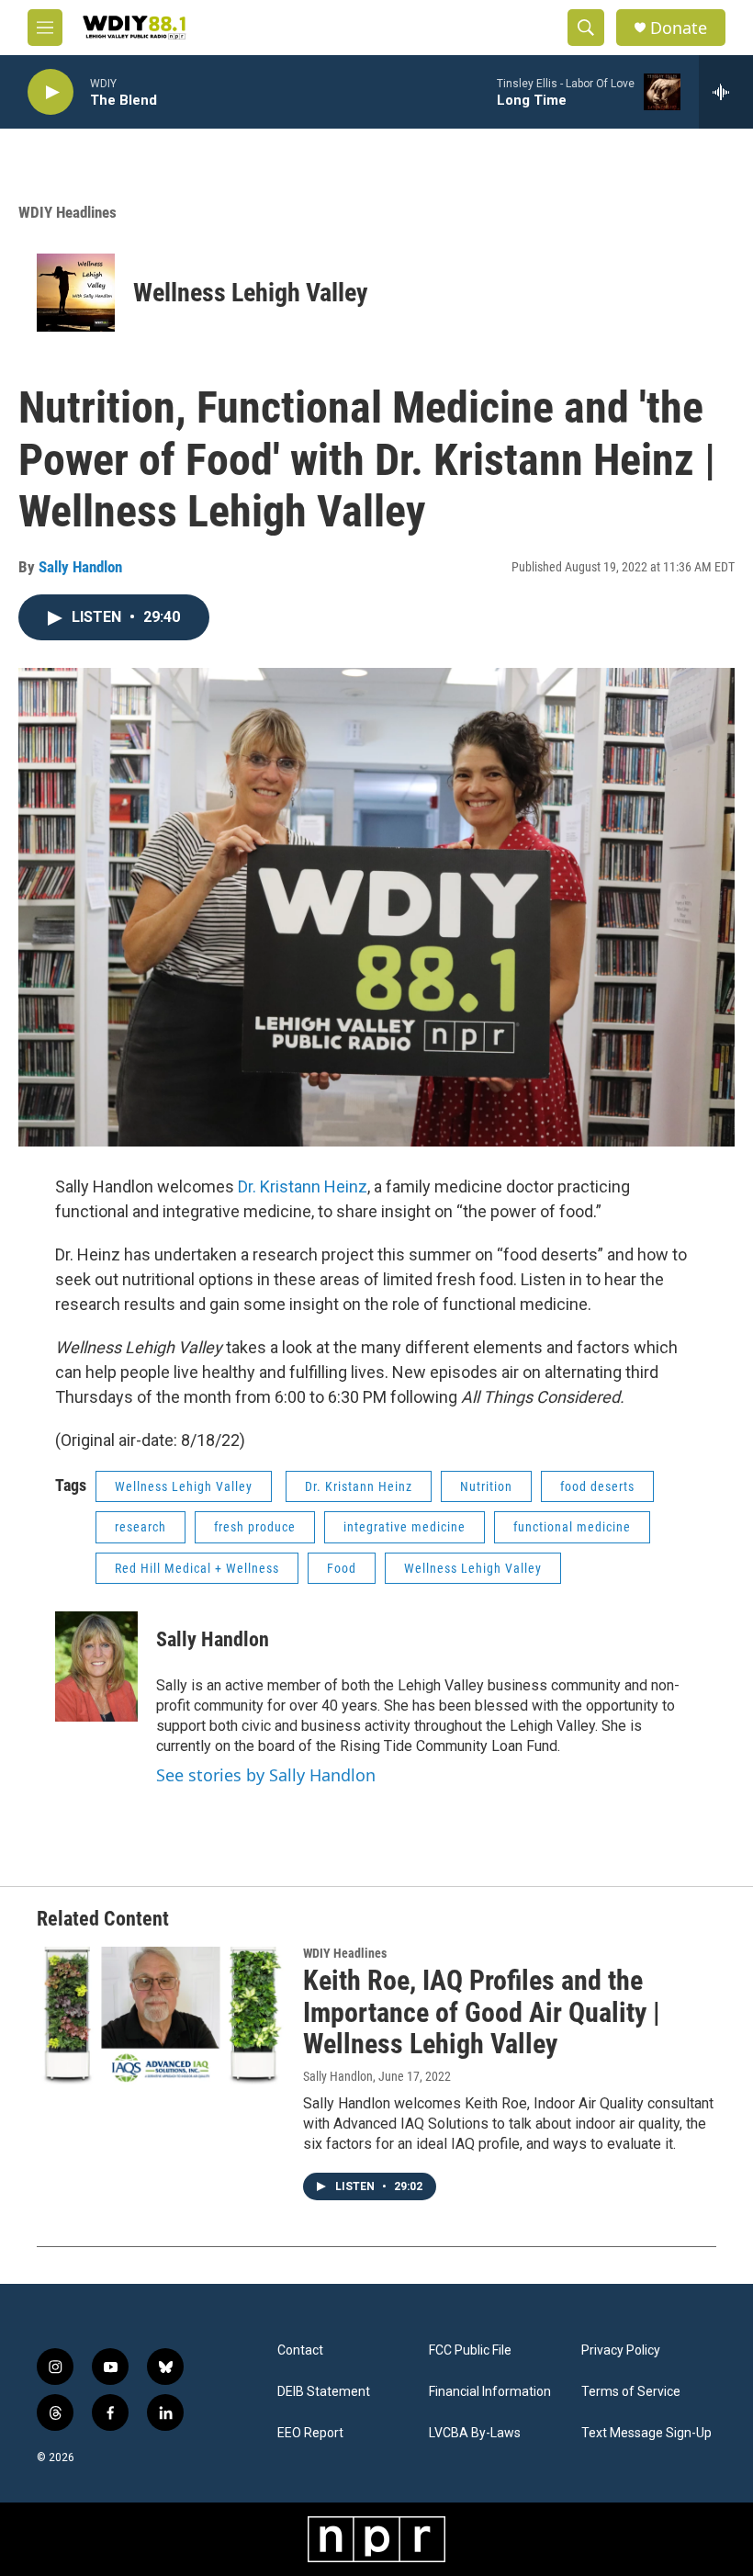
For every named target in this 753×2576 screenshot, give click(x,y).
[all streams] (726, 92)
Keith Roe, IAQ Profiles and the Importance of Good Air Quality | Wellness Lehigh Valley (482, 2012)
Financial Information (490, 2392)
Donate (679, 28)
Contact (300, 2350)
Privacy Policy (621, 2350)
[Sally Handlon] (96, 1666)
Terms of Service (631, 2392)
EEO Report (310, 2433)
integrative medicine (405, 1527)
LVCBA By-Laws (475, 2433)
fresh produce (255, 1527)
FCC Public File (470, 2350)
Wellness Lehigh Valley (251, 293)
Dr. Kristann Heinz (303, 1186)
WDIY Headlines (67, 212)
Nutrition (486, 1486)
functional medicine (572, 1527)
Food (342, 1568)
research (140, 1527)
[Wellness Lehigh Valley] (76, 293)
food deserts (597, 1486)
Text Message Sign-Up (646, 2433)
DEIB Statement (324, 2392)
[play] (51, 92)
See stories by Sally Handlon (266, 1775)
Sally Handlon (80, 567)
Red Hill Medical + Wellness (197, 1568)
